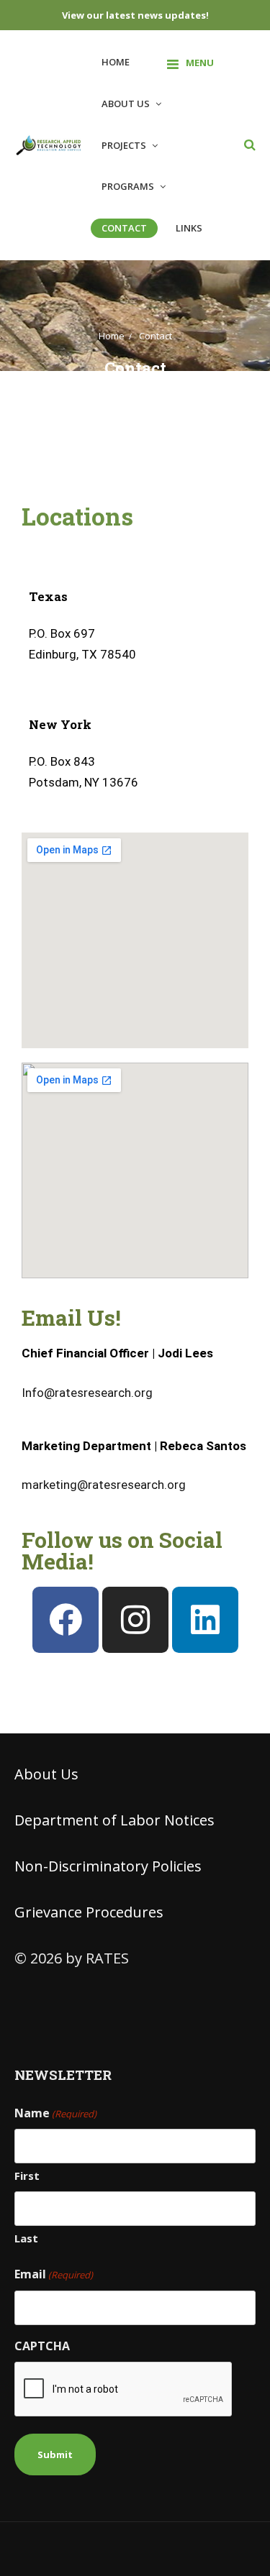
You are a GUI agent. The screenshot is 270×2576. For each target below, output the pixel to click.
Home (116, 62)
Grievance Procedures (89, 1912)
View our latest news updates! (135, 15)
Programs (128, 186)
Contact (124, 228)
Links (189, 228)
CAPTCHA (42, 2346)
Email (54, 2274)
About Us (126, 104)
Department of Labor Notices (114, 1820)
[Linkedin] (205, 1620)
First (27, 2176)
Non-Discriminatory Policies (108, 1866)
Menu (200, 63)
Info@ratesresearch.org (87, 1393)
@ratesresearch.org (104, 1485)
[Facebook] (66, 1620)
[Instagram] (135, 1620)
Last (26, 2238)
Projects (124, 145)
